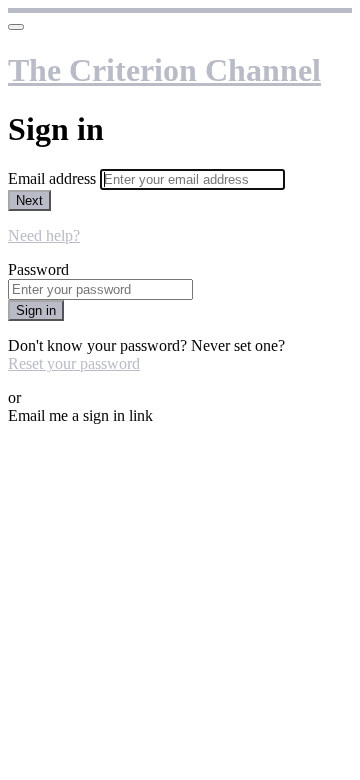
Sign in (36, 310)
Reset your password (74, 363)
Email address (54, 178)
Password (38, 269)
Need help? (44, 235)
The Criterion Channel (164, 70)
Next (29, 200)
